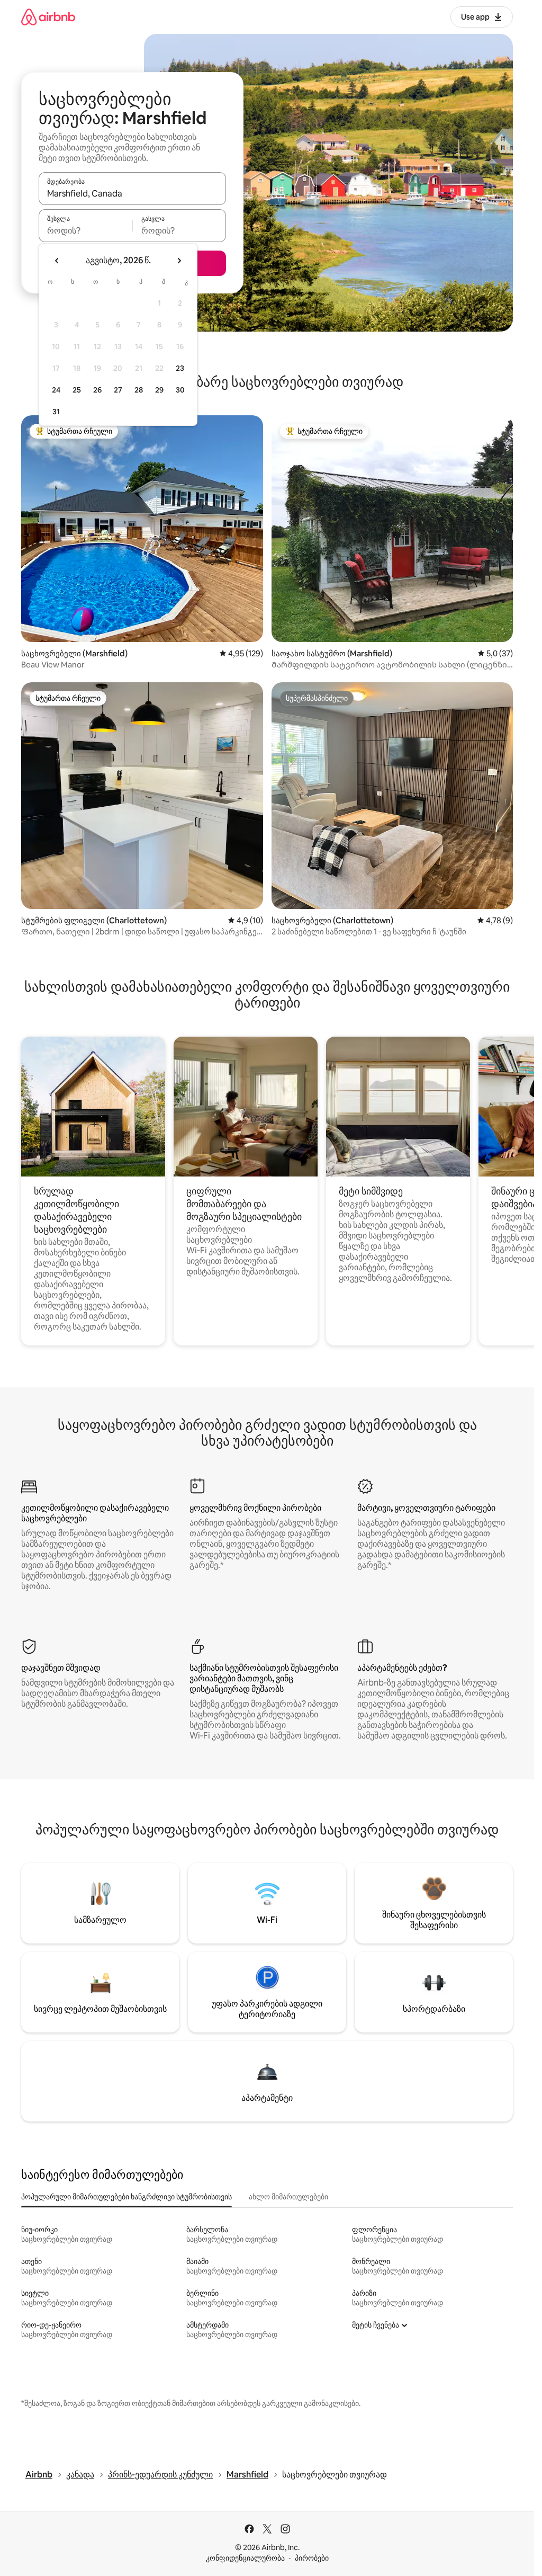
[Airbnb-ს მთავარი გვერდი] (48, 17)
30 (180, 390)
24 (56, 390)
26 (97, 390)
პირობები (312, 2558)
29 (159, 390)
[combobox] (132, 193)
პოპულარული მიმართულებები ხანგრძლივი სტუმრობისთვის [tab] (127, 2197)
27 (118, 390)
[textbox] (85, 230)
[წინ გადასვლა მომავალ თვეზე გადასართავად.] (179, 261)
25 (77, 390)
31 (56, 412)
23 (180, 368)
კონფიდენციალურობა (245, 2558)
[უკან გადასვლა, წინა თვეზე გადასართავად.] (57, 261)
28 (139, 390)
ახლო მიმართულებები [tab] (288, 2197)
